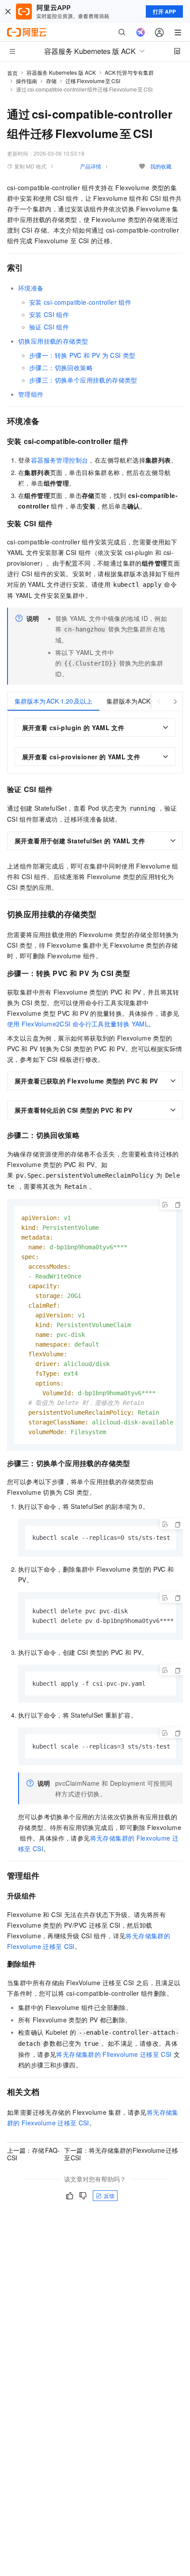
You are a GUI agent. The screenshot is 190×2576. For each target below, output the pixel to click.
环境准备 (31, 288)
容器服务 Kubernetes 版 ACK (61, 72)
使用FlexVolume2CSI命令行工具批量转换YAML (78, 1024)
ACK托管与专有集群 (129, 72)
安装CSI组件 (49, 314)
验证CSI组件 (49, 327)
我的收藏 (161, 166)
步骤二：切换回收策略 (61, 367)
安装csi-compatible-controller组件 (80, 302)
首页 (12, 73)
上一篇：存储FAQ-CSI (33, 2154)
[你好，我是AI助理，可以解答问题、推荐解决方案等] (141, 32)
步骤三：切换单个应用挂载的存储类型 (83, 380)
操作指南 (27, 81)
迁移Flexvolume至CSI (93, 81)
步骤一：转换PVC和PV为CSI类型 (82, 355)
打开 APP (164, 11)
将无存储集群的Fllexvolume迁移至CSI (114, 2054)
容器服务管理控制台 (60, 460)
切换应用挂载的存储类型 (53, 341)
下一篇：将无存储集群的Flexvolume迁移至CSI (121, 2154)
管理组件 (31, 394)
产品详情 (91, 166)
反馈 (109, 2195)
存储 (51, 81)
